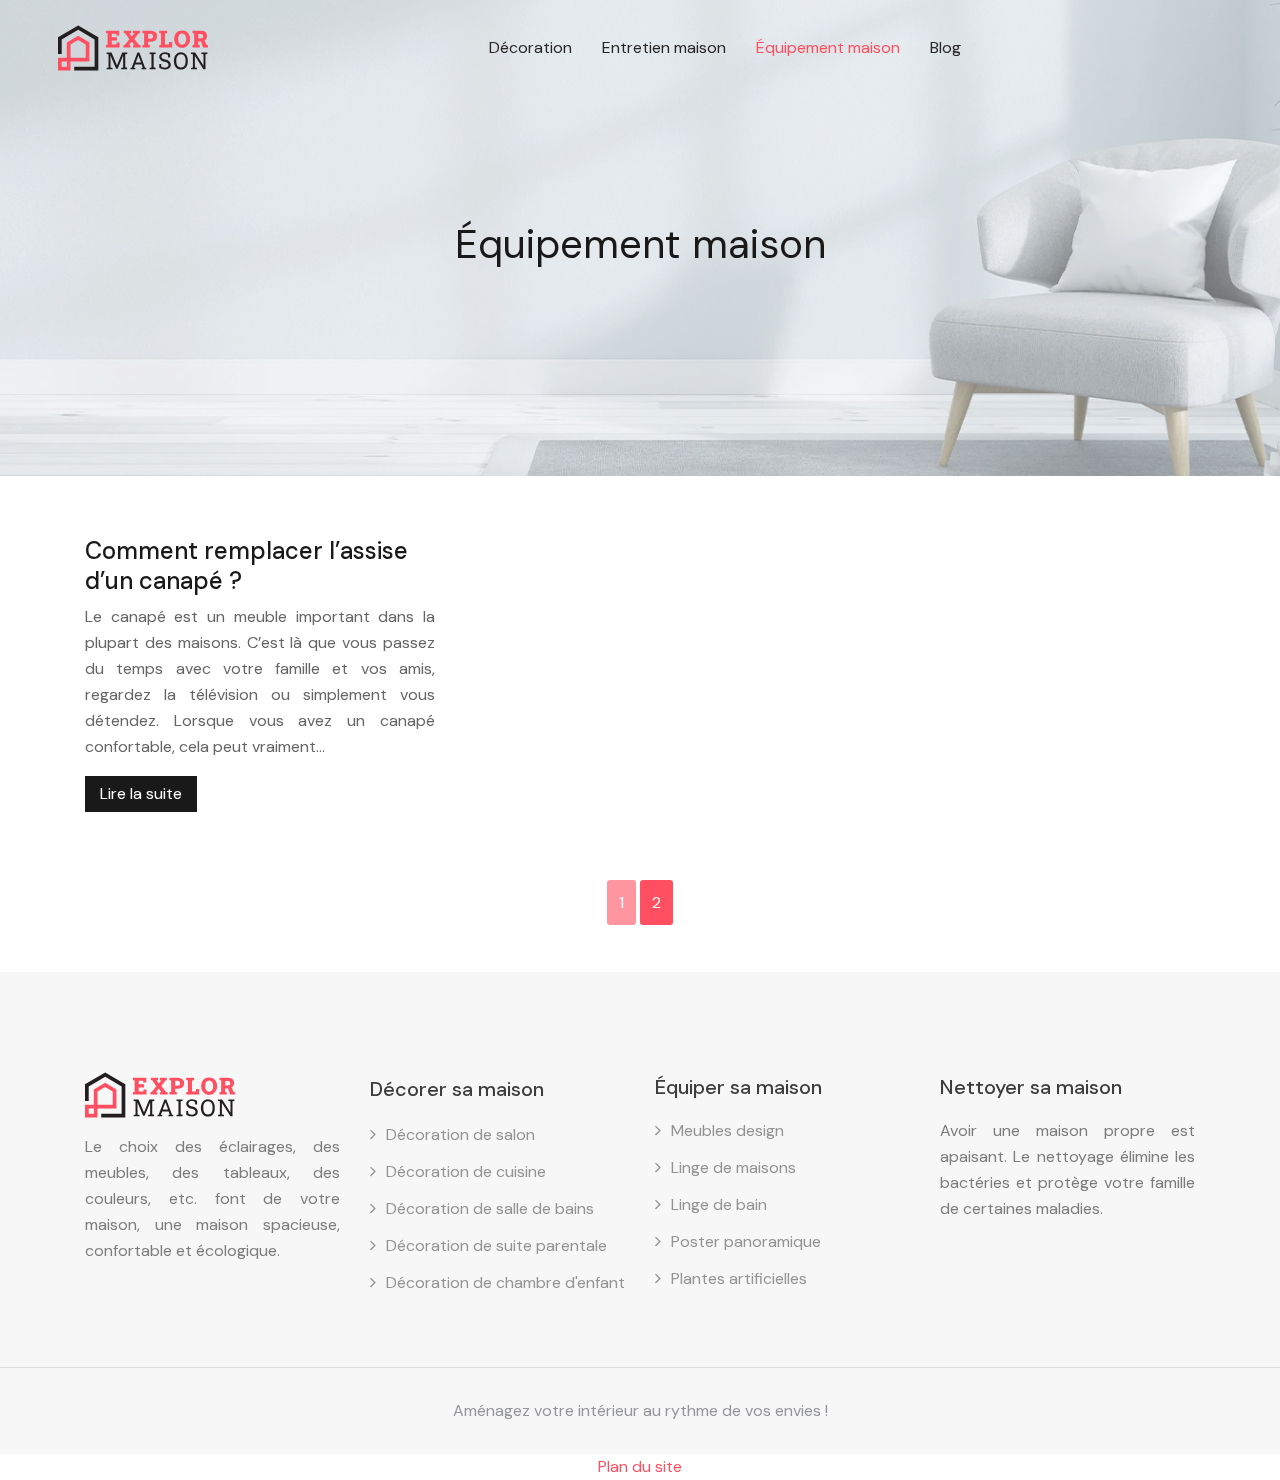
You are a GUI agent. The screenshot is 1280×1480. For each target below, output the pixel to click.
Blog (945, 47)
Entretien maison (664, 47)
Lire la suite (141, 793)
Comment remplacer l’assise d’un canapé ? (246, 565)
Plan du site (640, 1466)
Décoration (530, 47)
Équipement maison (828, 47)
